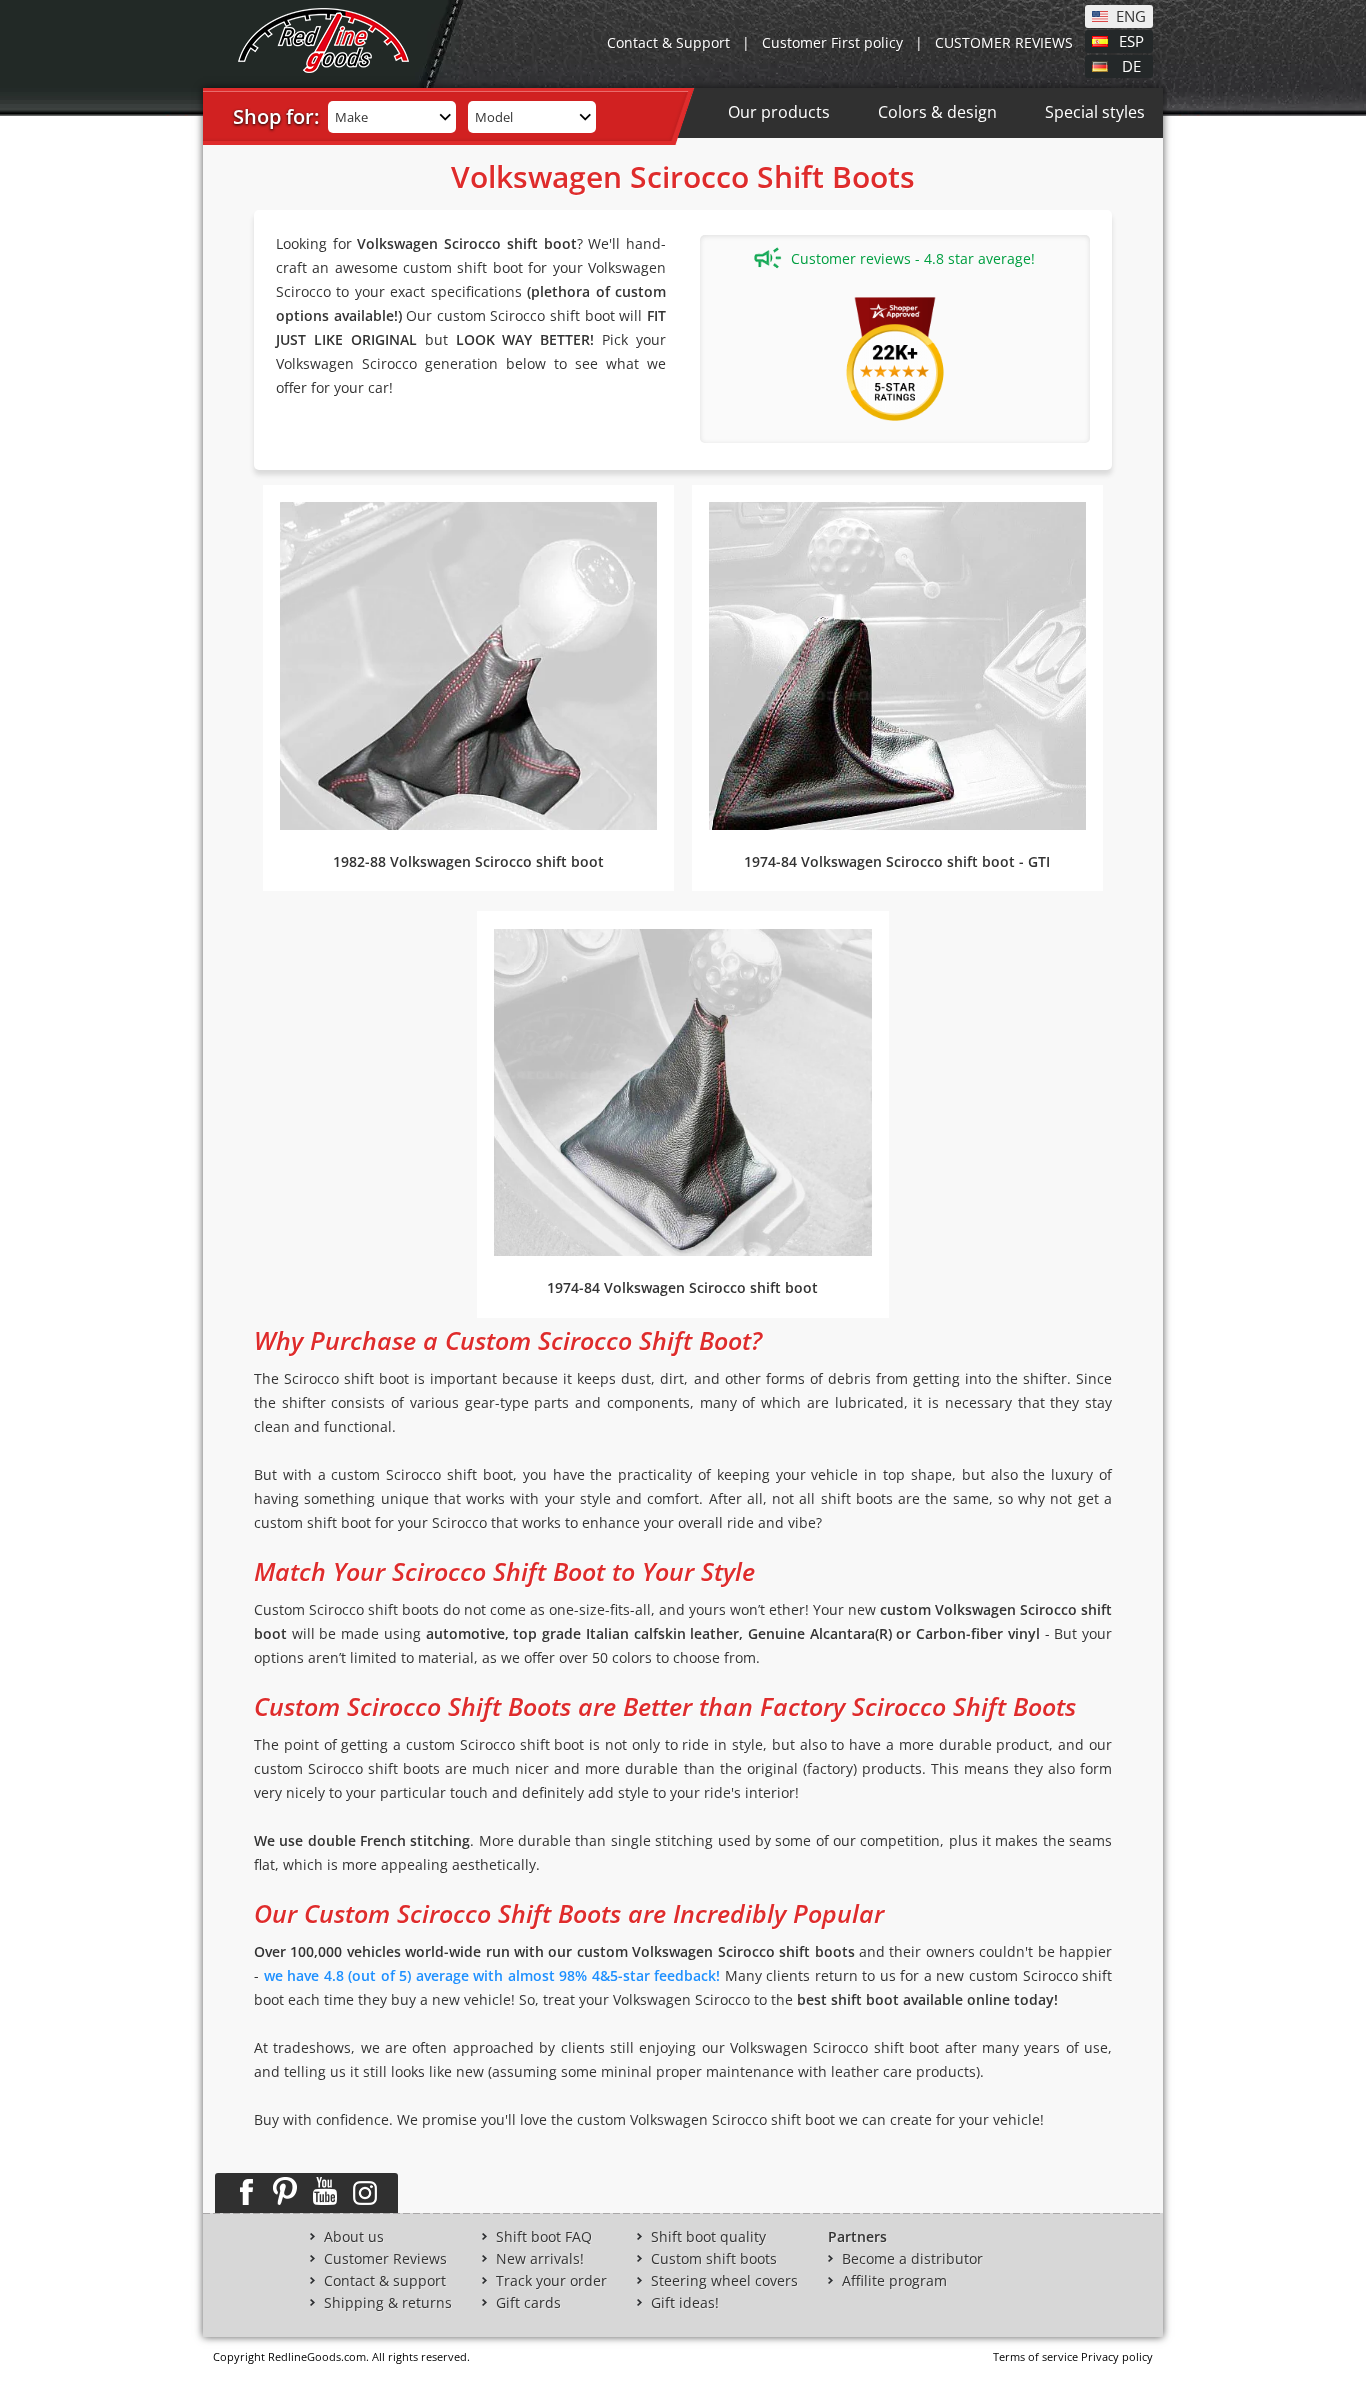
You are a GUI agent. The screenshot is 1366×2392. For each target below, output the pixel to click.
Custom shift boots (714, 2259)
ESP (1131, 40)
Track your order (551, 2281)
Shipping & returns (388, 2303)
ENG (1131, 15)
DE (1131, 65)
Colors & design (937, 112)
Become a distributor (912, 2259)
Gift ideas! (685, 2303)
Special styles (1095, 112)
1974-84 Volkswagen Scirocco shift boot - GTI (897, 861)
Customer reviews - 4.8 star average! (913, 258)
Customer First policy (832, 42)
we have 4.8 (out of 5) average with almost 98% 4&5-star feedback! (492, 1975)
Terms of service (1035, 2356)
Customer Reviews (385, 2259)
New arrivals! (540, 2259)
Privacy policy (1117, 2356)
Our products (779, 112)
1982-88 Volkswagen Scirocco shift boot (468, 861)
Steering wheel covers (724, 2281)
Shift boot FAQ (544, 2237)
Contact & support (385, 2281)
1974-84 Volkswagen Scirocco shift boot (682, 1287)
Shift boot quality (708, 2237)
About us (354, 2237)
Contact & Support (668, 42)
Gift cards (528, 2303)
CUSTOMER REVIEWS (1004, 42)
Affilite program (894, 2281)
